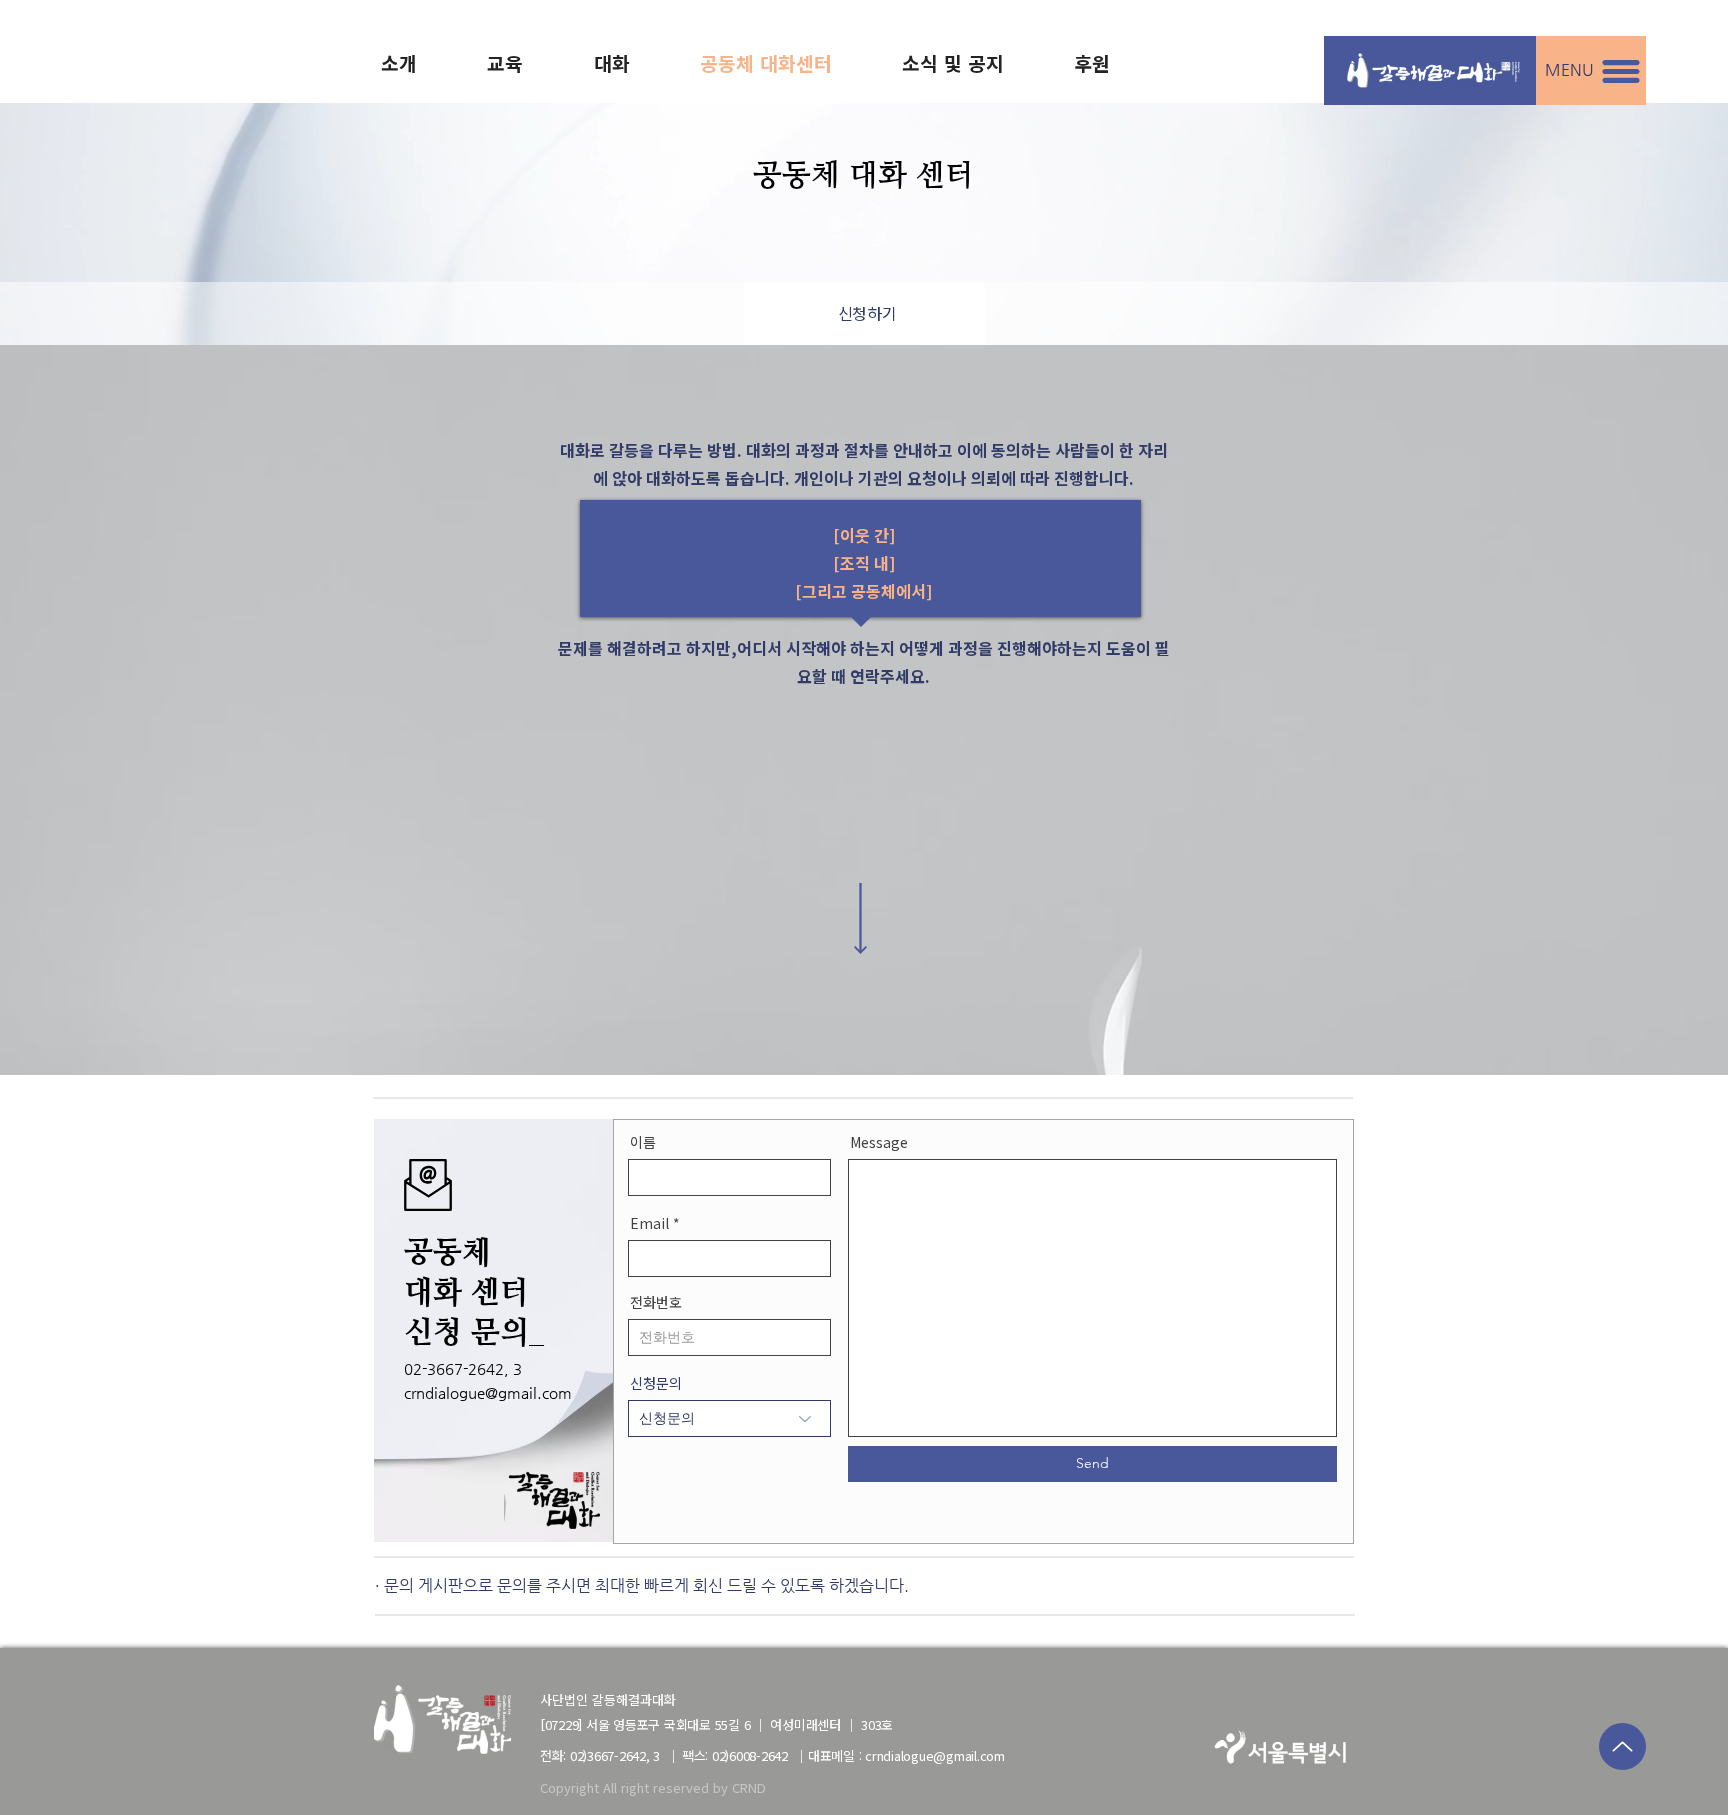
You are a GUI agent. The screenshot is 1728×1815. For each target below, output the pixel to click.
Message (879, 1143)
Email (649, 1224)
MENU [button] (1569, 69)
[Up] (1622, 1746)
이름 (643, 1143)
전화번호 (656, 1303)
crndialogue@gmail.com (488, 1392)
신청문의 (656, 1384)
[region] (864, 314)
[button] (1621, 71)
